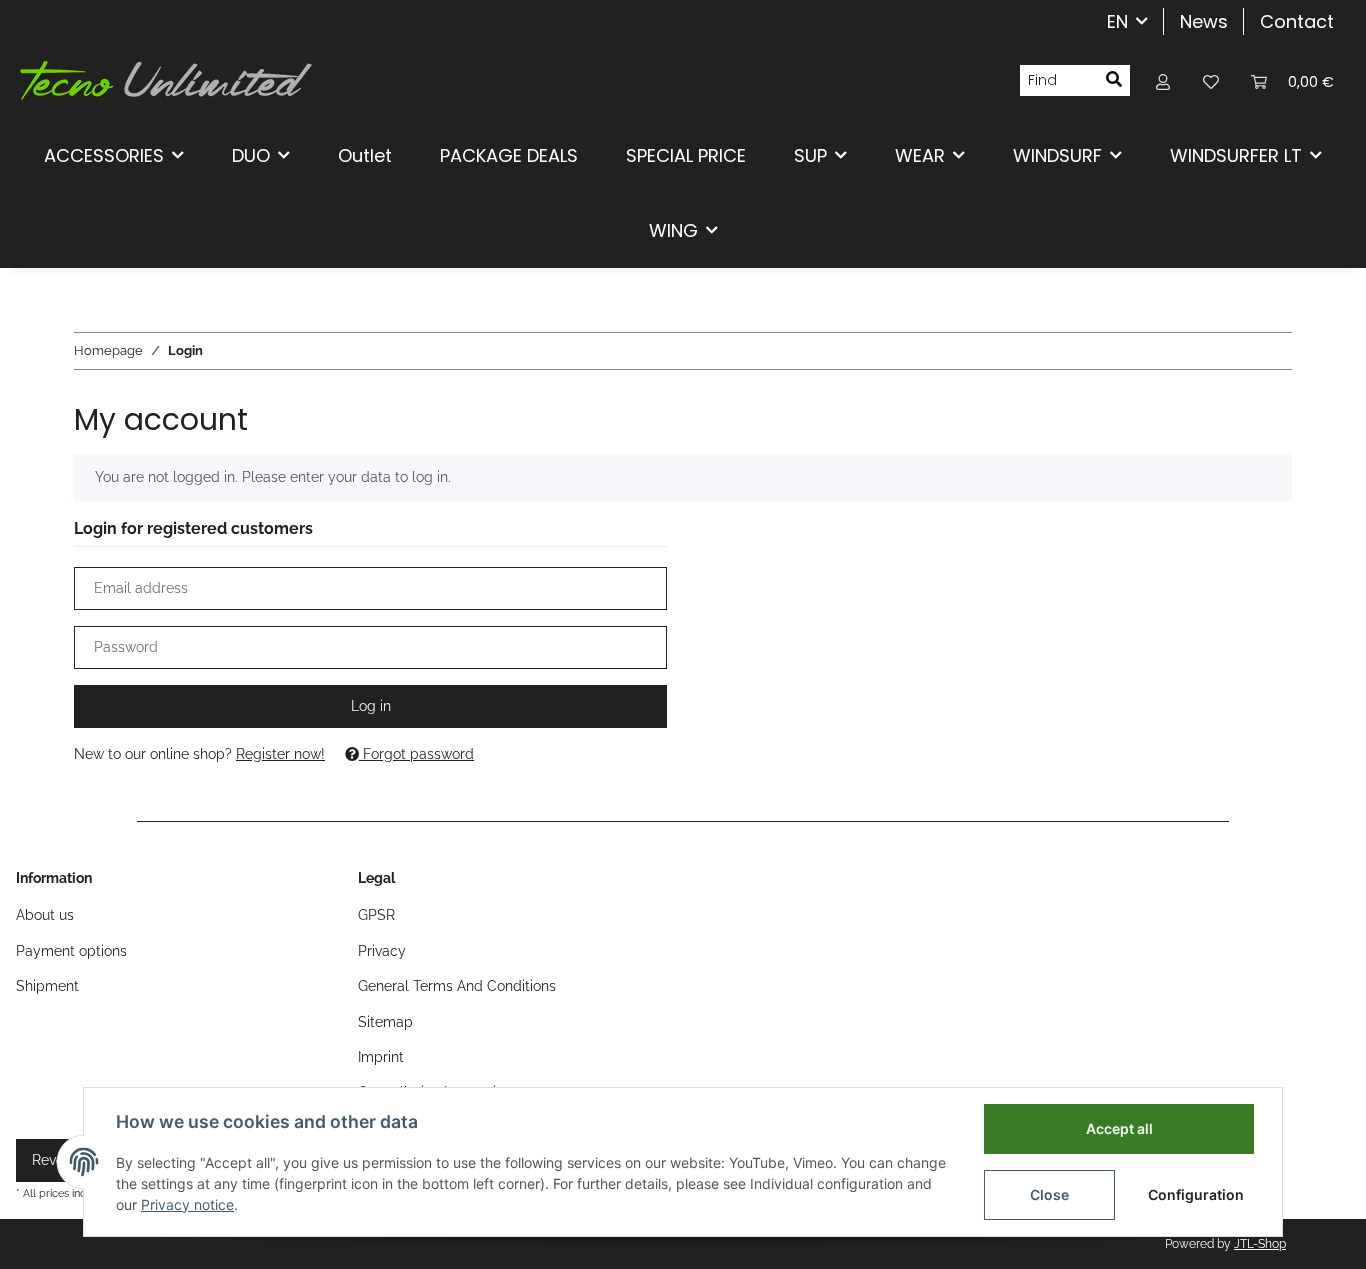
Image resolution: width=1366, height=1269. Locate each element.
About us (45, 915)
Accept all (1119, 1128)
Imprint (381, 1057)
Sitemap (385, 1022)
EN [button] (1117, 21)
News (1204, 21)
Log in (371, 706)
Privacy (382, 951)
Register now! (280, 754)
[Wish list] (1211, 80)
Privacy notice (187, 1204)
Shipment (47, 986)
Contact (1297, 21)
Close (1049, 1194)
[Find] (1114, 81)
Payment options (71, 951)
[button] (1163, 80)
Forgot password (416, 754)
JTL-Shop (1260, 1244)
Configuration (1196, 1194)
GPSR (376, 915)
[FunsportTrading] (166, 80)
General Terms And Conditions (457, 986)
